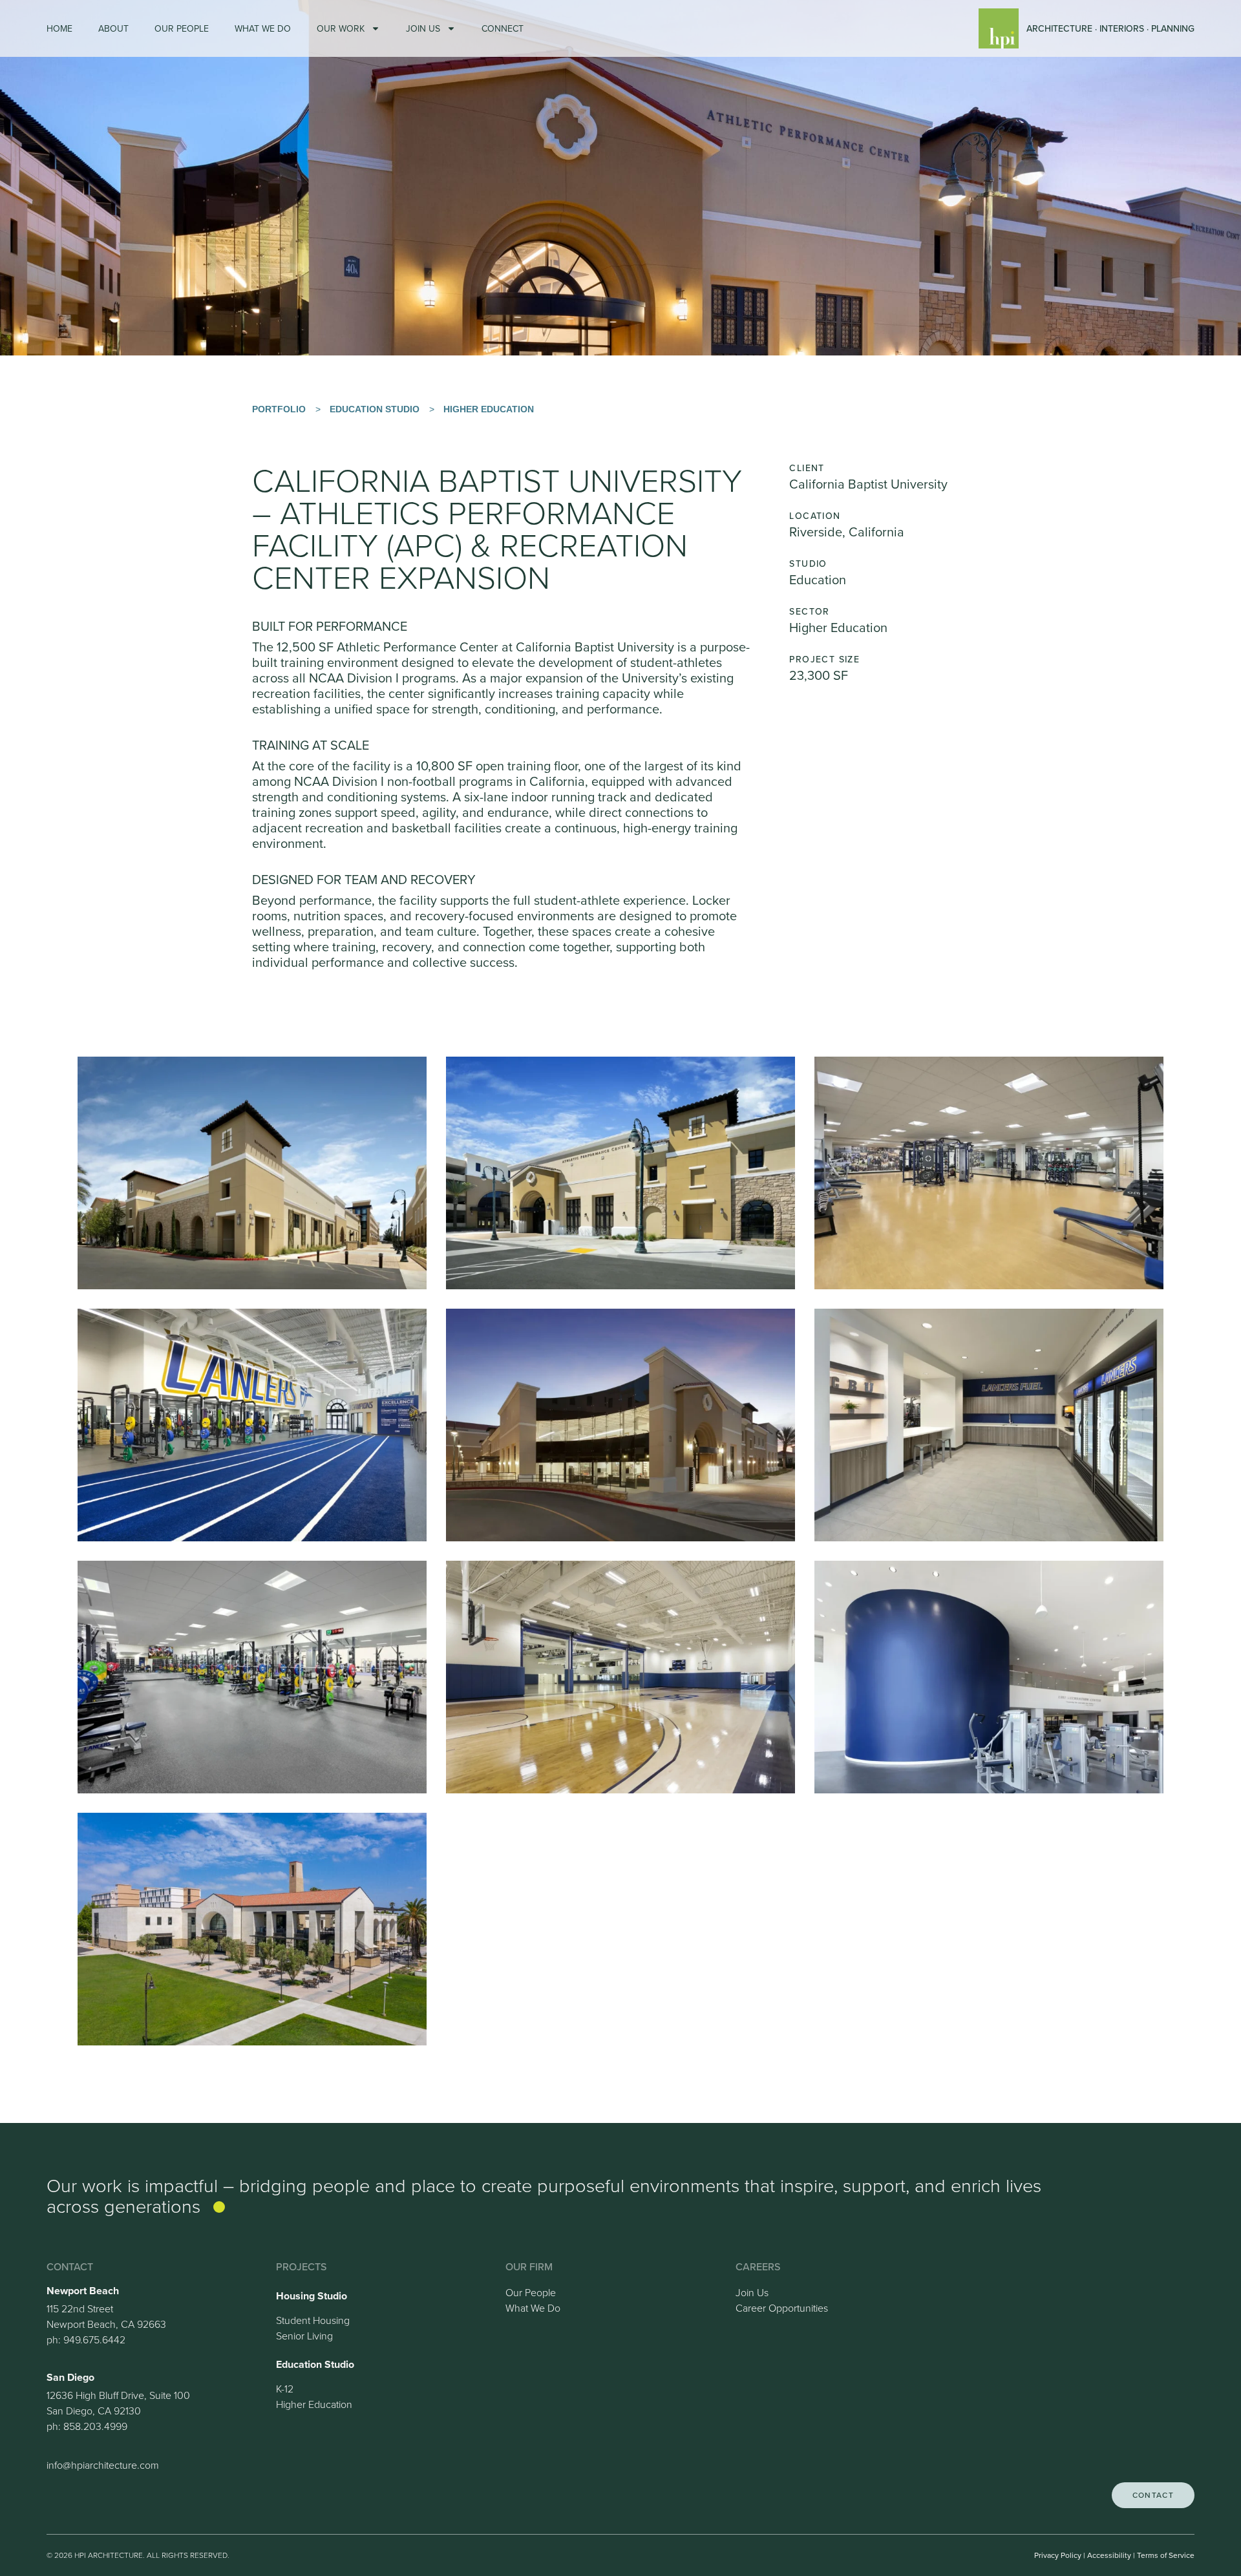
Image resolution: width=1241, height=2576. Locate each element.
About (113, 28)
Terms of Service (1166, 2555)
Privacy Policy (1058, 2555)
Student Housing (313, 2320)
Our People (182, 28)
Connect (503, 28)
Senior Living (304, 2336)
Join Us (423, 28)
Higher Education (489, 409)
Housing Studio (312, 2296)
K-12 (285, 2389)
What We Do (263, 28)
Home (59, 28)
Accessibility (1109, 2555)
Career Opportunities (782, 2308)
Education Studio (375, 409)
